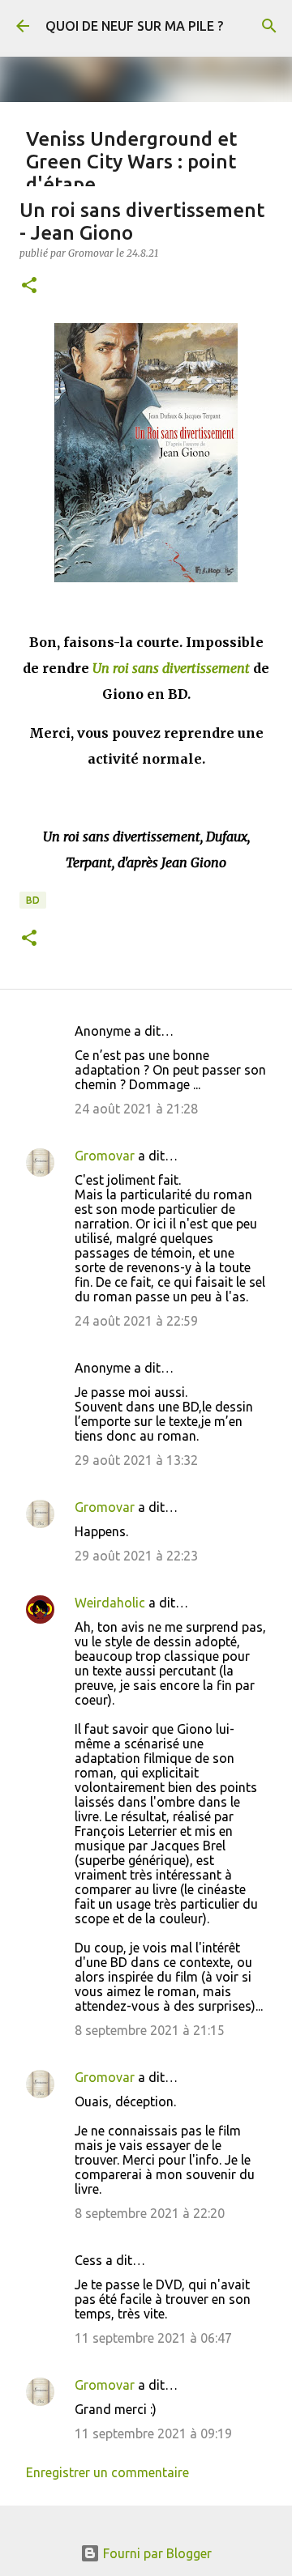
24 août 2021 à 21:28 (136, 1109)
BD (33, 900)
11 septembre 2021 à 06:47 (153, 2338)
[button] (29, 286)
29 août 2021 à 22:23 (136, 1556)
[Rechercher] (269, 26)
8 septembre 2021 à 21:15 (150, 2030)
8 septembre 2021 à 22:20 (150, 2213)
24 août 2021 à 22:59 (136, 1321)
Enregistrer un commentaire (107, 2472)
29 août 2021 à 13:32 (136, 1460)
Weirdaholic (110, 1603)
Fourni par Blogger (156, 2553)
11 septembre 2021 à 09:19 (153, 2433)
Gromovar (105, 1156)
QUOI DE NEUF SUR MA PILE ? (134, 26)
